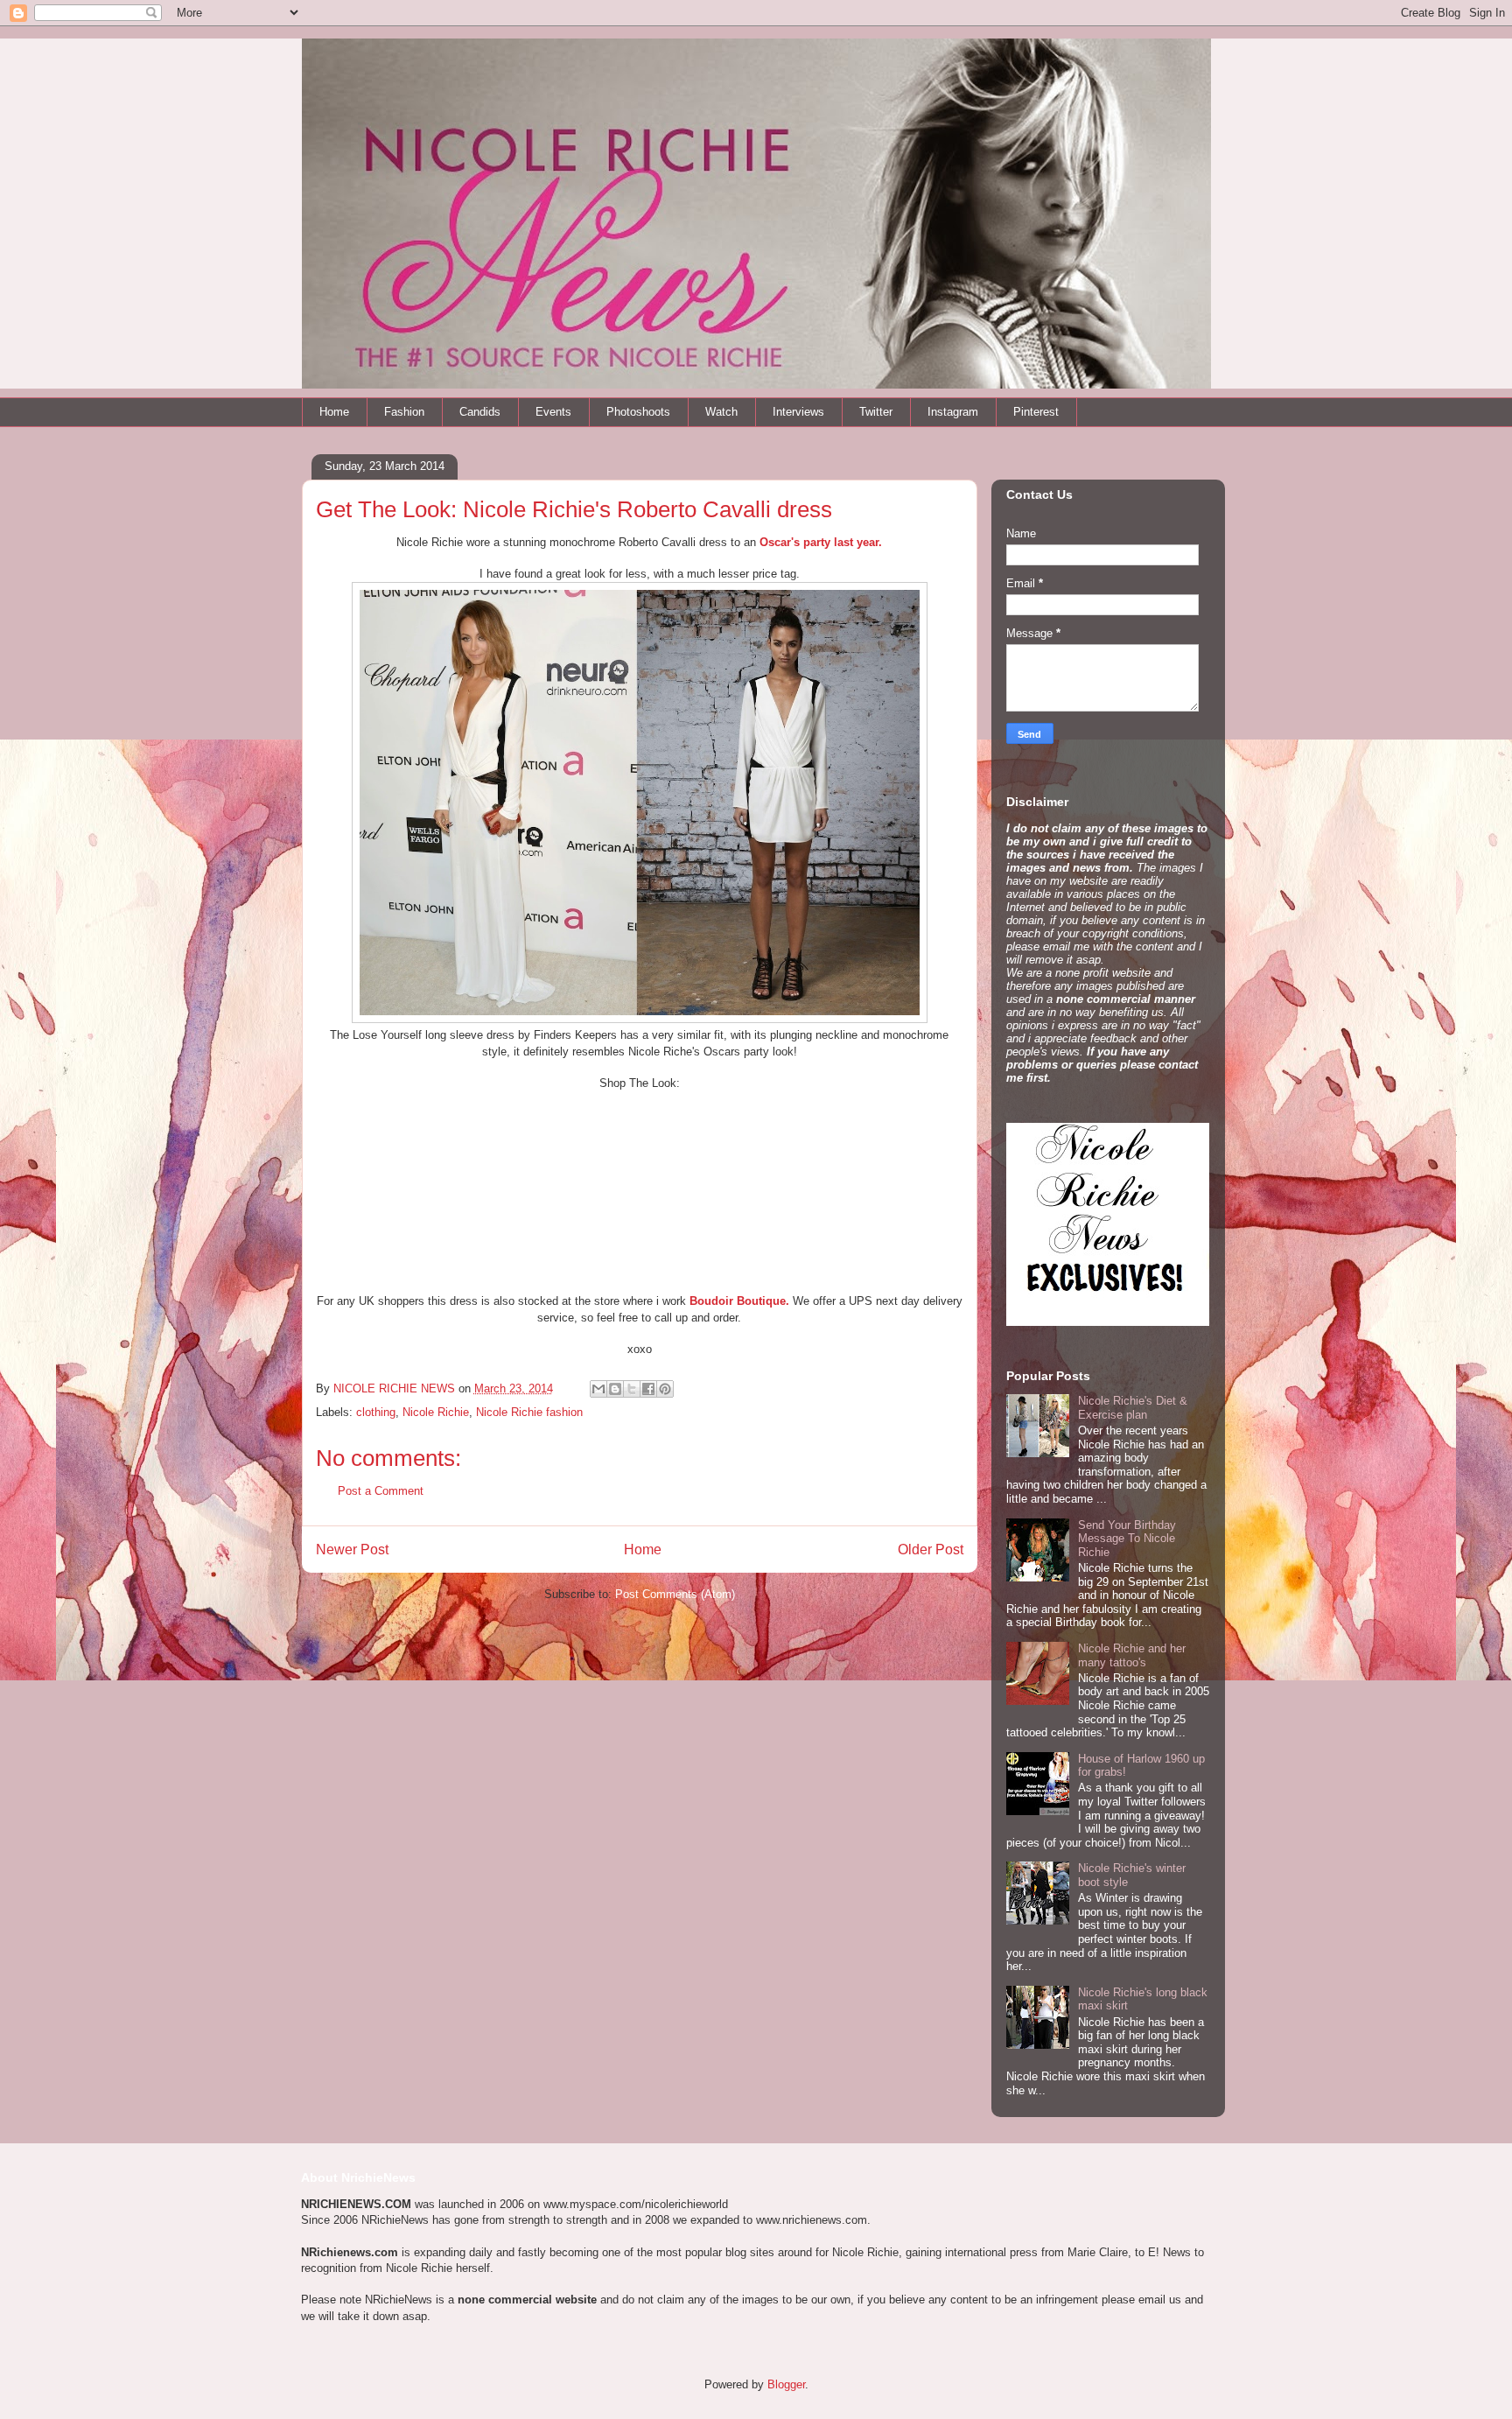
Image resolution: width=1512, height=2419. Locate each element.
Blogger (786, 2384)
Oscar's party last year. (821, 542)
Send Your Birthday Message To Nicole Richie (1127, 1539)
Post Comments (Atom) (675, 1594)
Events (553, 412)
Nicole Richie (436, 1412)
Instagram (953, 412)
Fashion (404, 412)
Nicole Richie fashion (529, 1412)
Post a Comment (381, 1491)
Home (334, 412)
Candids (480, 412)
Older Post (931, 1550)
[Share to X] (632, 1389)
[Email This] (598, 1389)
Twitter (876, 412)
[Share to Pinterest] (665, 1389)
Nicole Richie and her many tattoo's (1132, 1655)
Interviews (798, 412)
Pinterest (1036, 412)
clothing (376, 1412)
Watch (721, 412)
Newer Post (352, 1550)
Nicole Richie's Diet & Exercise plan (1133, 1408)
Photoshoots (638, 412)
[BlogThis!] (615, 1389)
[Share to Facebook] (648, 1389)
